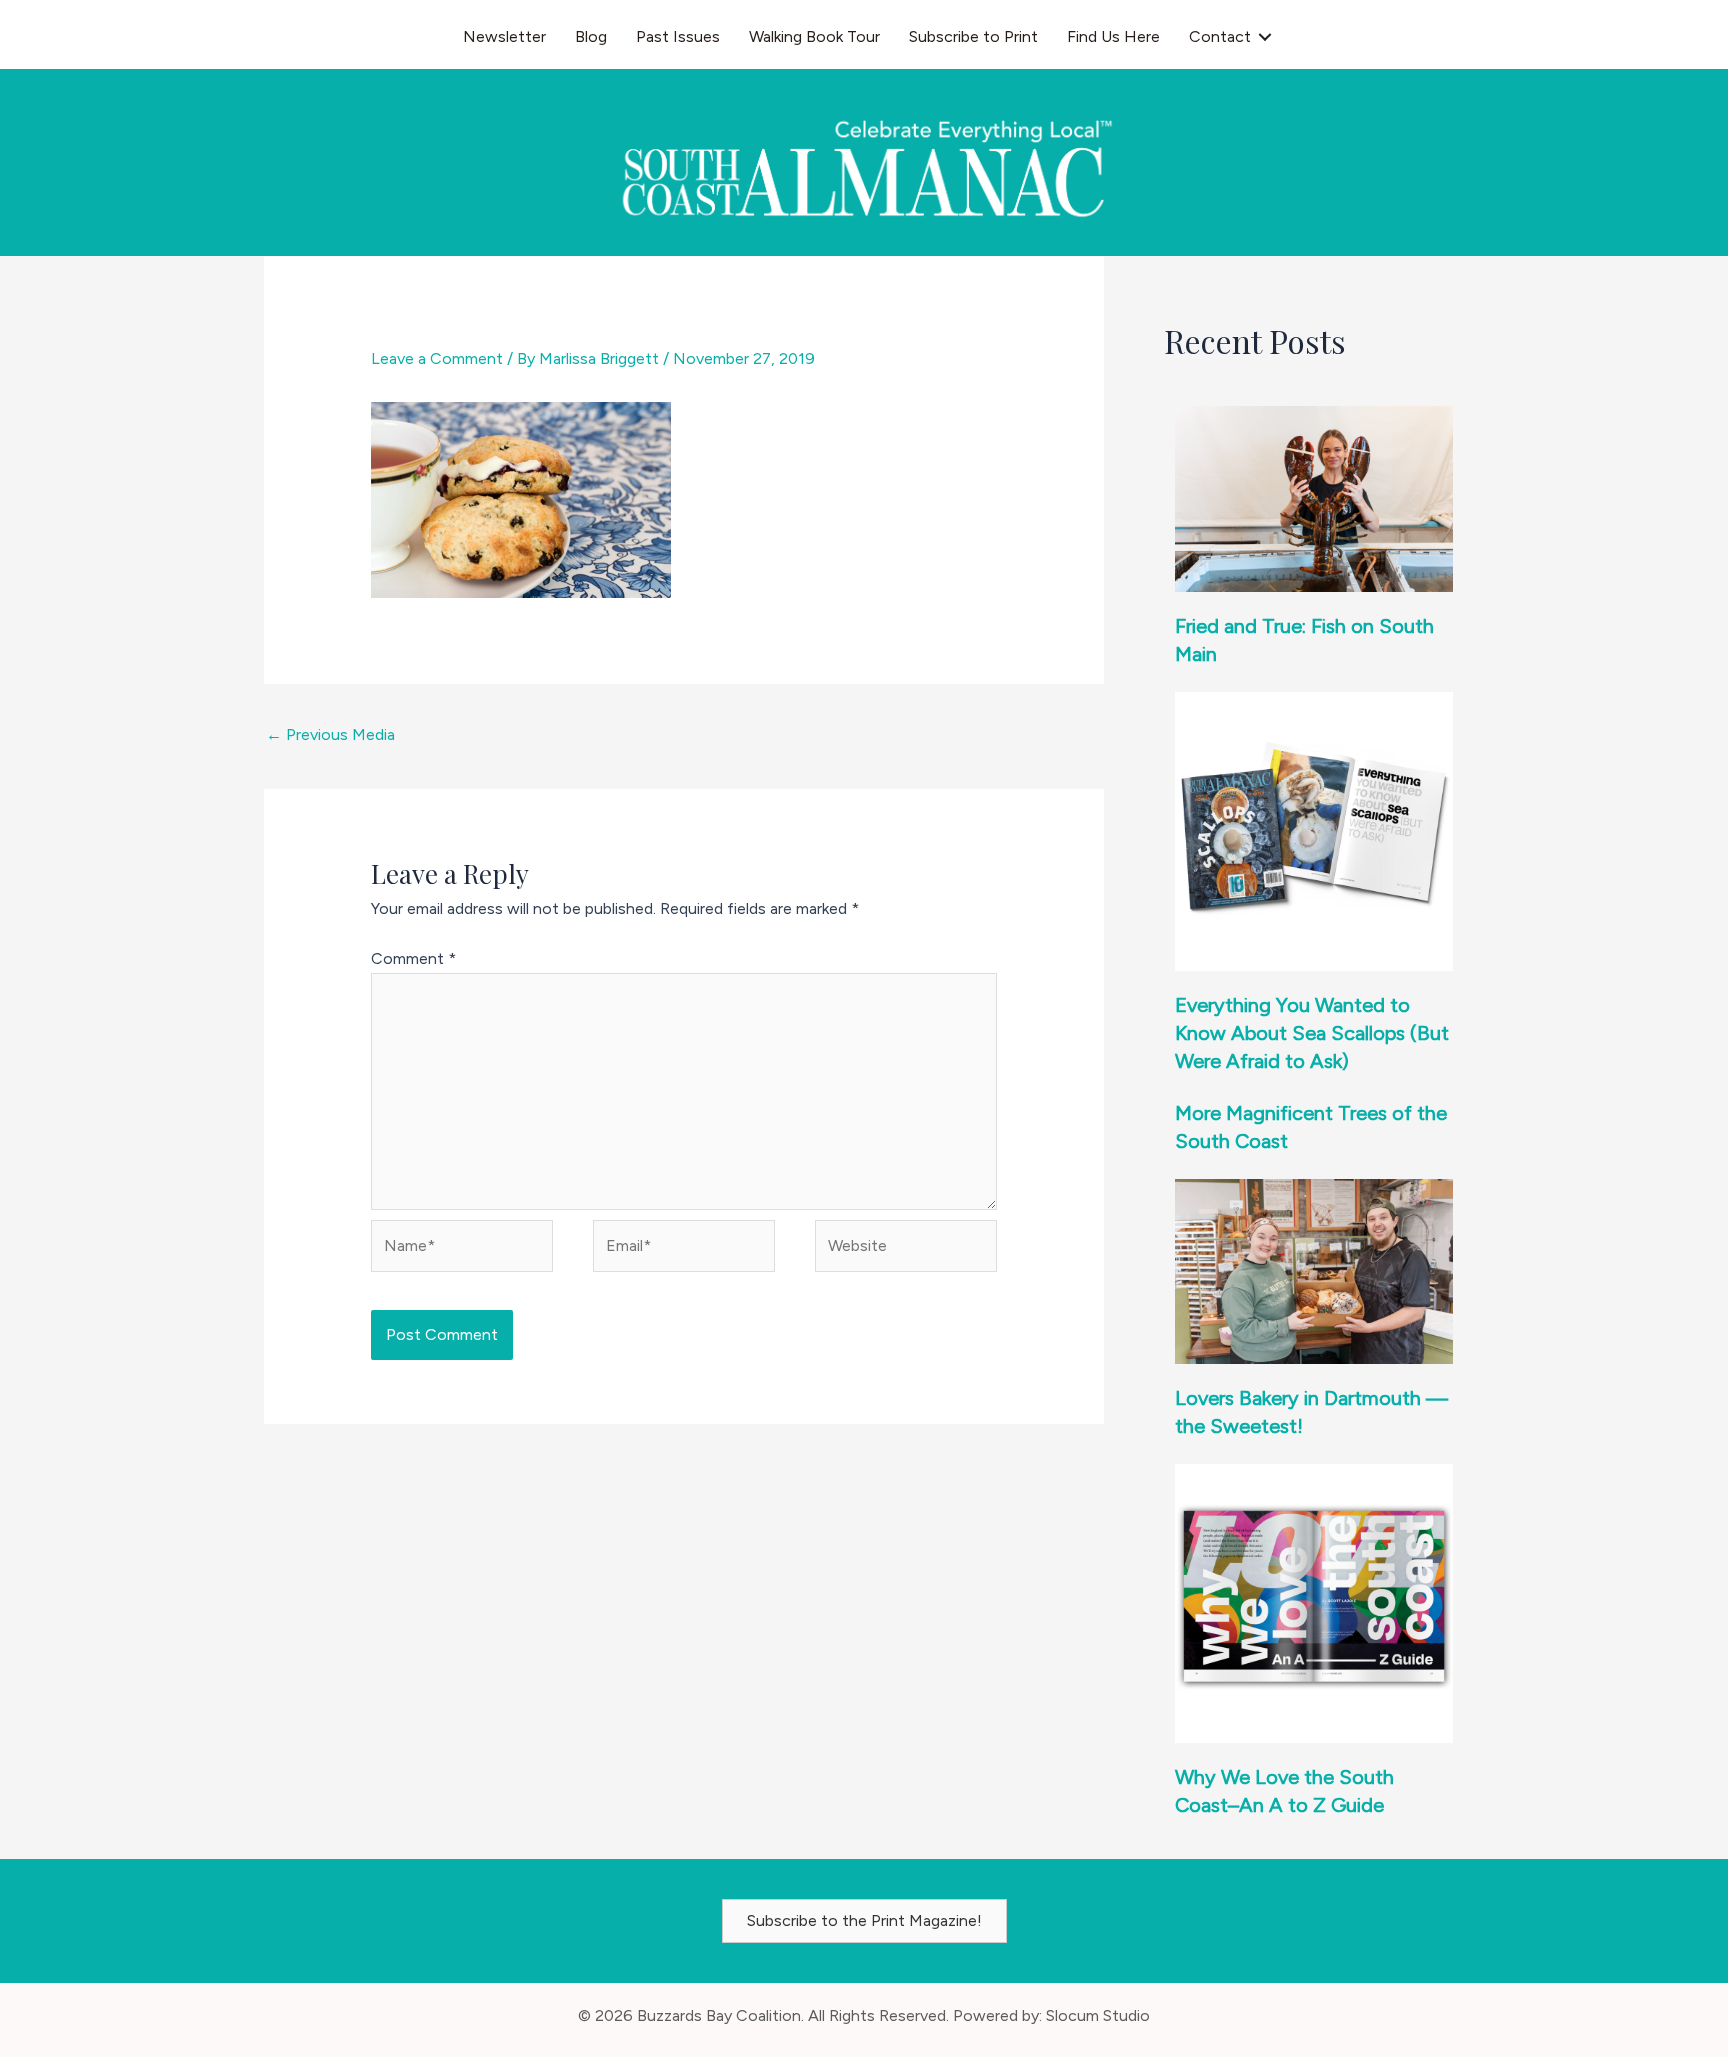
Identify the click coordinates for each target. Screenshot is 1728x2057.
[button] (1265, 37)
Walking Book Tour (814, 36)
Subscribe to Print (973, 36)
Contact (1220, 36)
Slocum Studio (1098, 2015)
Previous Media (330, 734)
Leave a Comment (437, 358)
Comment (413, 958)
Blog (591, 36)
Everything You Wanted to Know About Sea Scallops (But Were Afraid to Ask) (1312, 1033)
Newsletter (504, 36)
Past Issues (678, 36)
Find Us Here (1113, 36)
